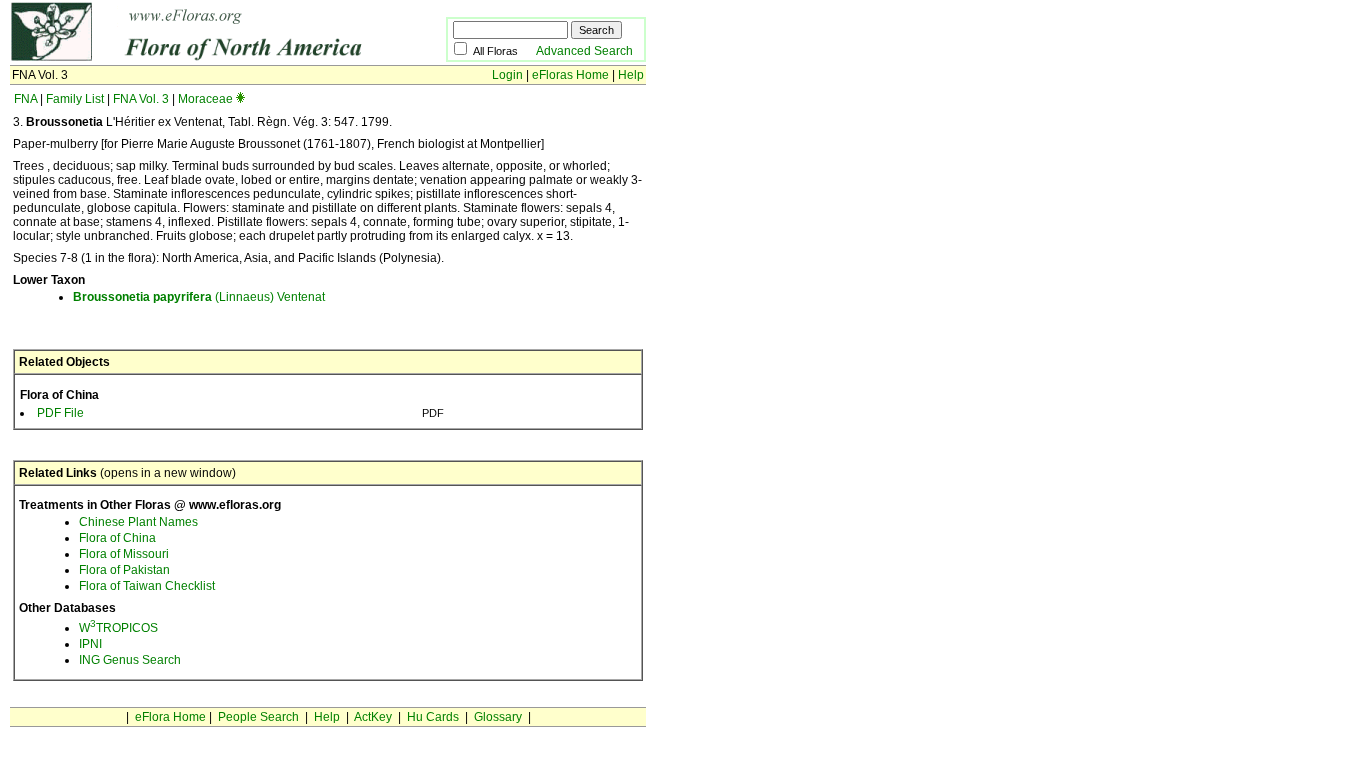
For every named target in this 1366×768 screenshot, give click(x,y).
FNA (25, 99)
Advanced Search (584, 51)
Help (631, 75)
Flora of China (117, 538)
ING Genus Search (130, 660)
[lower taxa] (240, 99)
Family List (75, 99)
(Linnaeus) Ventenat (199, 297)
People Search (258, 717)
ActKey (373, 717)
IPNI (90, 644)
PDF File (60, 413)
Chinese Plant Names (138, 522)
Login (507, 75)
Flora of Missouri (124, 554)
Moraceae (205, 99)
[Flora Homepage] (197, 58)
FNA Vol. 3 (141, 99)
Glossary (498, 717)
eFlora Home (170, 717)
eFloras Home (570, 75)
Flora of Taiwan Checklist (147, 586)
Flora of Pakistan (124, 570)
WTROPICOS (118, 628)
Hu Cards (433, 717)
